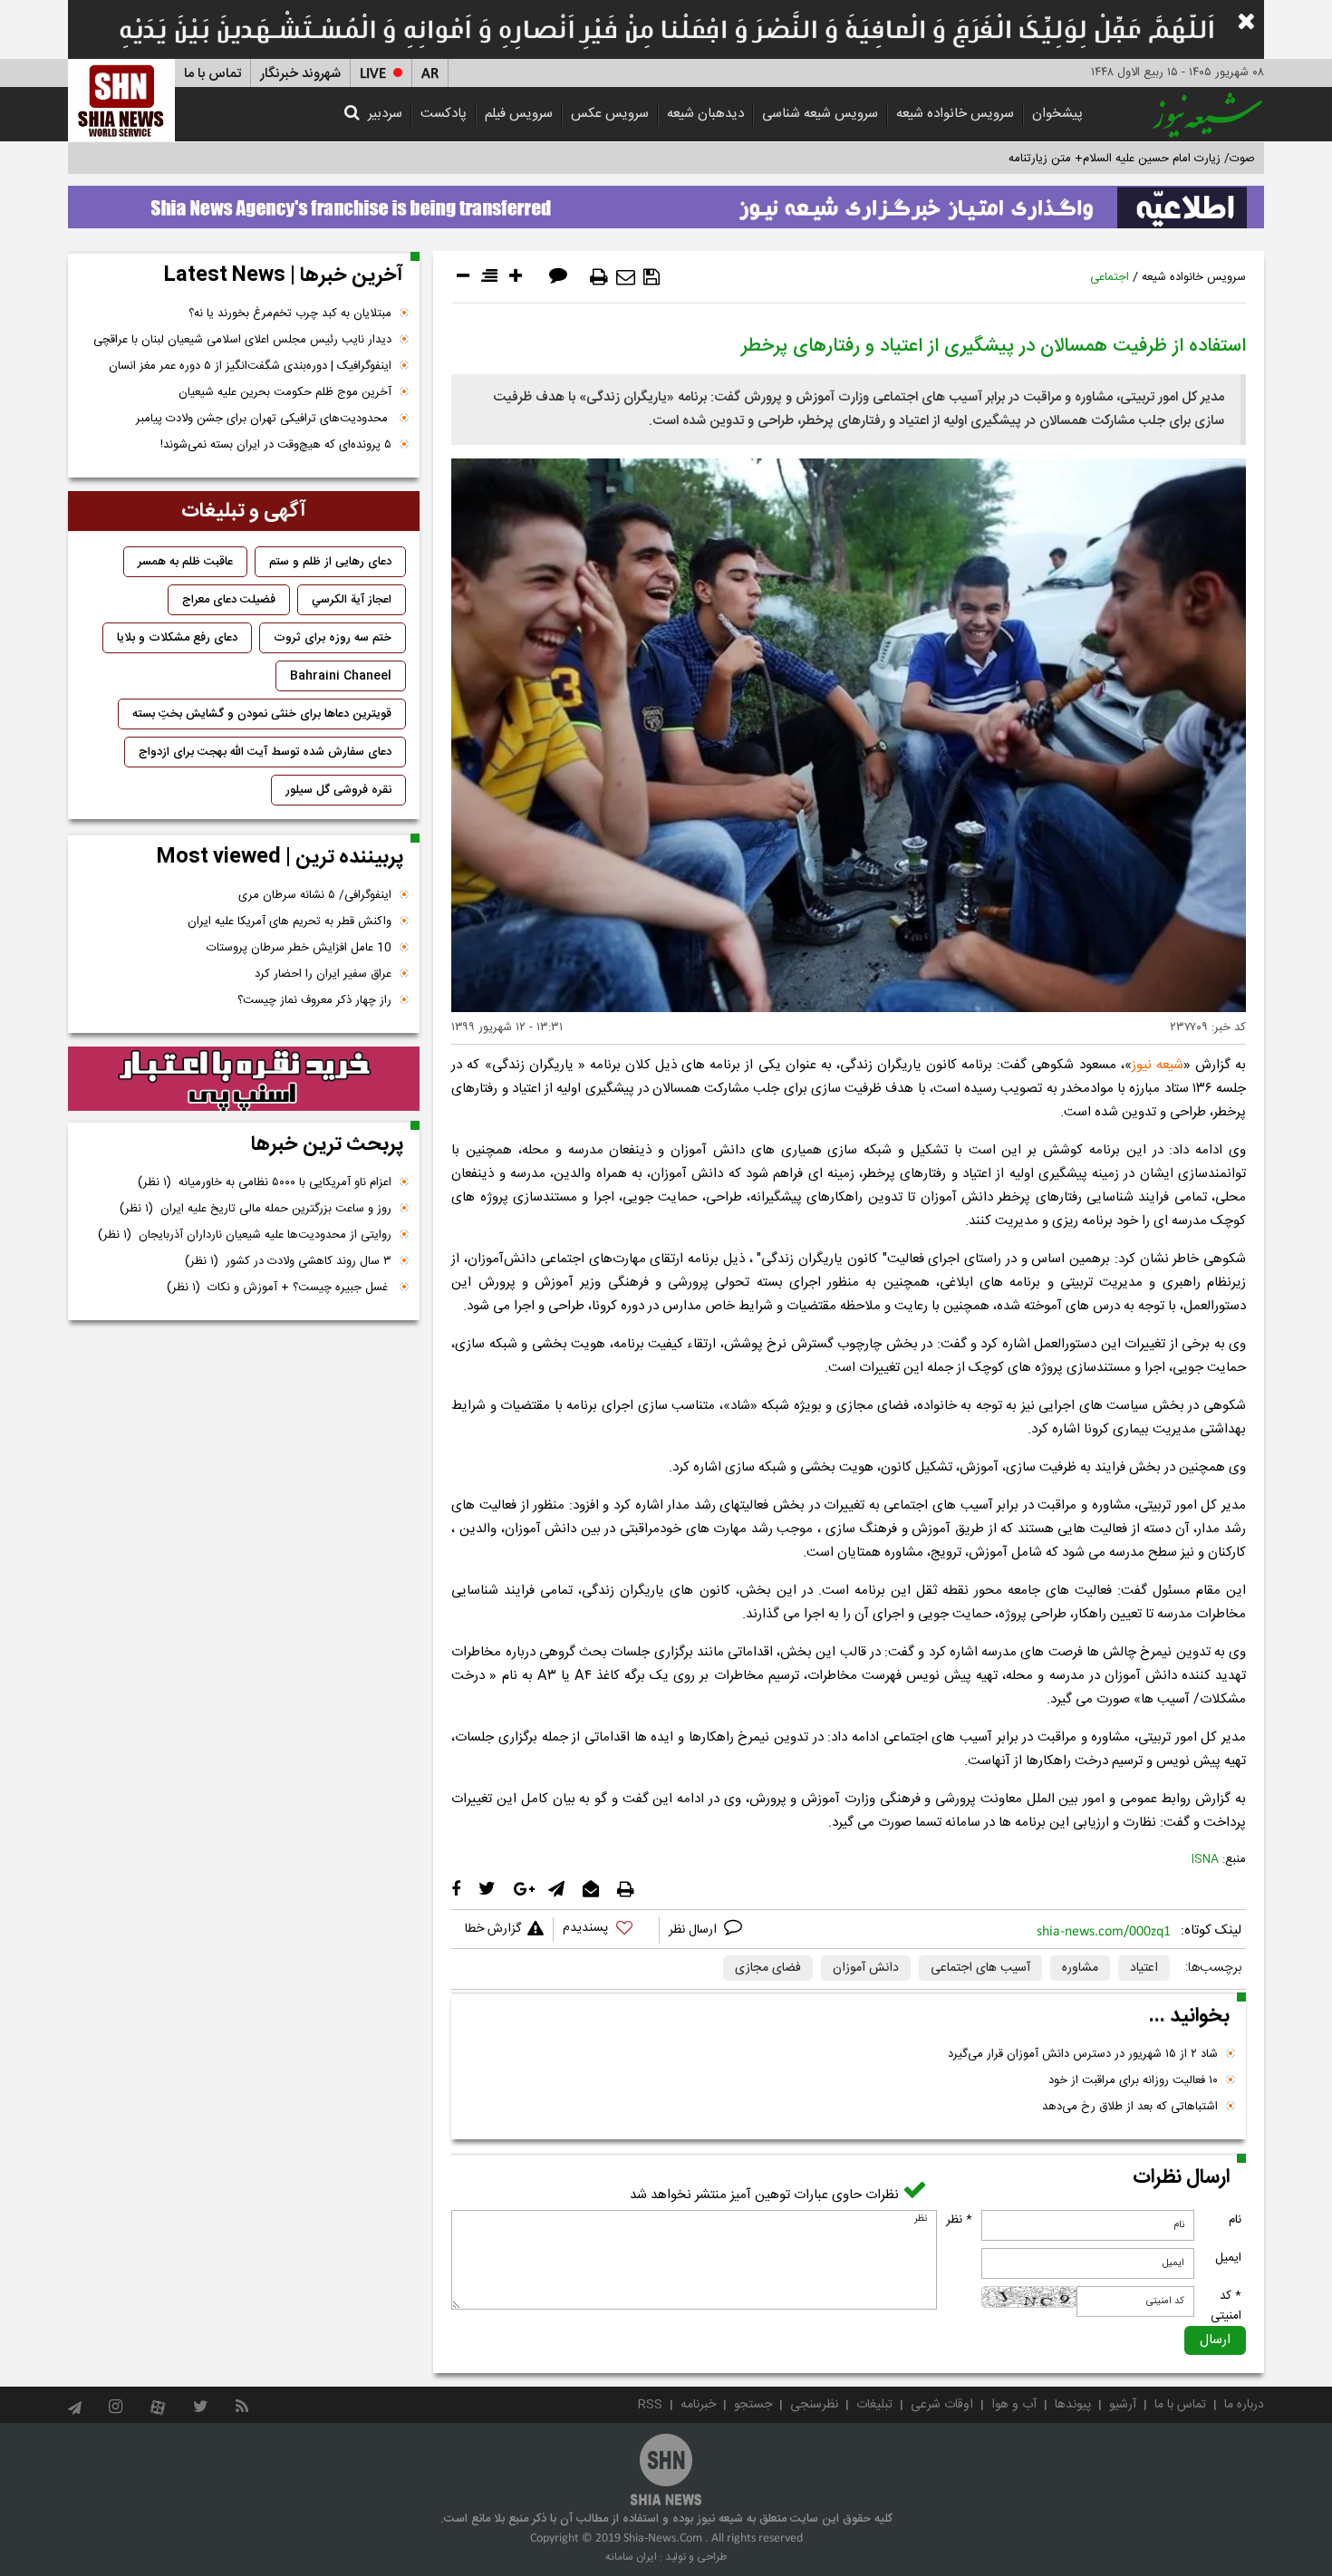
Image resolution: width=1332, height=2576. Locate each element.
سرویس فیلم (519, 114)
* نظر (959, 2220)
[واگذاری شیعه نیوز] (666, 202)
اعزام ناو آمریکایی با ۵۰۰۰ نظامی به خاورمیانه (265, 1182)
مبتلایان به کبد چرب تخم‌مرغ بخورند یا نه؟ (290, 314)
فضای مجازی (768, 1968)
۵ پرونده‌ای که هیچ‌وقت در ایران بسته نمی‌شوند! (276, 445)
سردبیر (385, 114)
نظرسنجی (814, 2405)
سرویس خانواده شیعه (955, 114)
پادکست (444, 114)
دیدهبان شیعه (705, 114)
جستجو (753, 2405)
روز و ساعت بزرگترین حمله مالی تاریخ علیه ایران (256, 1209)
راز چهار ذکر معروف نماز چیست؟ (314, 1000)
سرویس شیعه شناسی (820, 114)
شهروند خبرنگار (300, 74)
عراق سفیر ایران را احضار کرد (323, 974)
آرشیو (1123, 2405)
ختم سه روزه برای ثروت (333, 638)
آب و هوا (1014, 2405)
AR (430, 74)
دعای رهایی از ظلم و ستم (330, 562)
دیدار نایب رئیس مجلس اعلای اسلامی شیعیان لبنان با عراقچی (242, 340)
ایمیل (1228, 2258)
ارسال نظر (695, 1930)
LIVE (373, 74)
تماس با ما (212, 74)
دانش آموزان (866, 1968)
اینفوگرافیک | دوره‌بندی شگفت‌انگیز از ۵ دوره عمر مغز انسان (250, 366)
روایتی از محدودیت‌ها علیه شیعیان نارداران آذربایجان (245, 1235)
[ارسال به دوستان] (626, 277)
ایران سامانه (631, 2557)
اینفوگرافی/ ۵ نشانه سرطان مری (315, 895)
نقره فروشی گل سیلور (338, 790)
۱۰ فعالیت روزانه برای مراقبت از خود (1133, 2080)
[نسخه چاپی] (599, 277)
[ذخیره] (652, 277)
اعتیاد (1144, 1968)
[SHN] (121, 100)
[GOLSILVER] (244, 1079)
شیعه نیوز (1158, 1065)
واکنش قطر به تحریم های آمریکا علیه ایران (290, 921)
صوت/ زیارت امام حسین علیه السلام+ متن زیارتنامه (1132, 159)
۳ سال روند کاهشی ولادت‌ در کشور (288, 1261)
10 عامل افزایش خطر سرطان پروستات (299, 948)
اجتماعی (1110, 277)
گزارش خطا (493, 1929)
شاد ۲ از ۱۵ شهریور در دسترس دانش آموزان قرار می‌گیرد (1083, 2054)
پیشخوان (1057, 114)
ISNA (1205, 1859)
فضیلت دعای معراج (229, 600)
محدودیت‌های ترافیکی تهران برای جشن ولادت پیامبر (264, 419)
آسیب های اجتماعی (980, 1968)
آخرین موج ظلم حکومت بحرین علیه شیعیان (285, 392)
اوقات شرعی (942, 2405)
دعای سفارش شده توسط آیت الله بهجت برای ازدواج (265, 752)
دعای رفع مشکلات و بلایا (177, 638)
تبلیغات (874, 2405)
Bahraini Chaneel (341, 676)
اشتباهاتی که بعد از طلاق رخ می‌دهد (1130, 2107)
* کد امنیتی (1226, 2306)
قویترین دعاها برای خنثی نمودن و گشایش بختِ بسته (262, 714)
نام (1235, 2220)
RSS (650, 2405)
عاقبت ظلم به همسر (185, 562)
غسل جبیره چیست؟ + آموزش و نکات (279, 1288)
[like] (606, 1930)
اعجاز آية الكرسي (352, 600)
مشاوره (1080, 1968)
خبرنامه (698, 2405)
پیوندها (1073, 2405)
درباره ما (1244, 2405)
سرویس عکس (610, 114)
